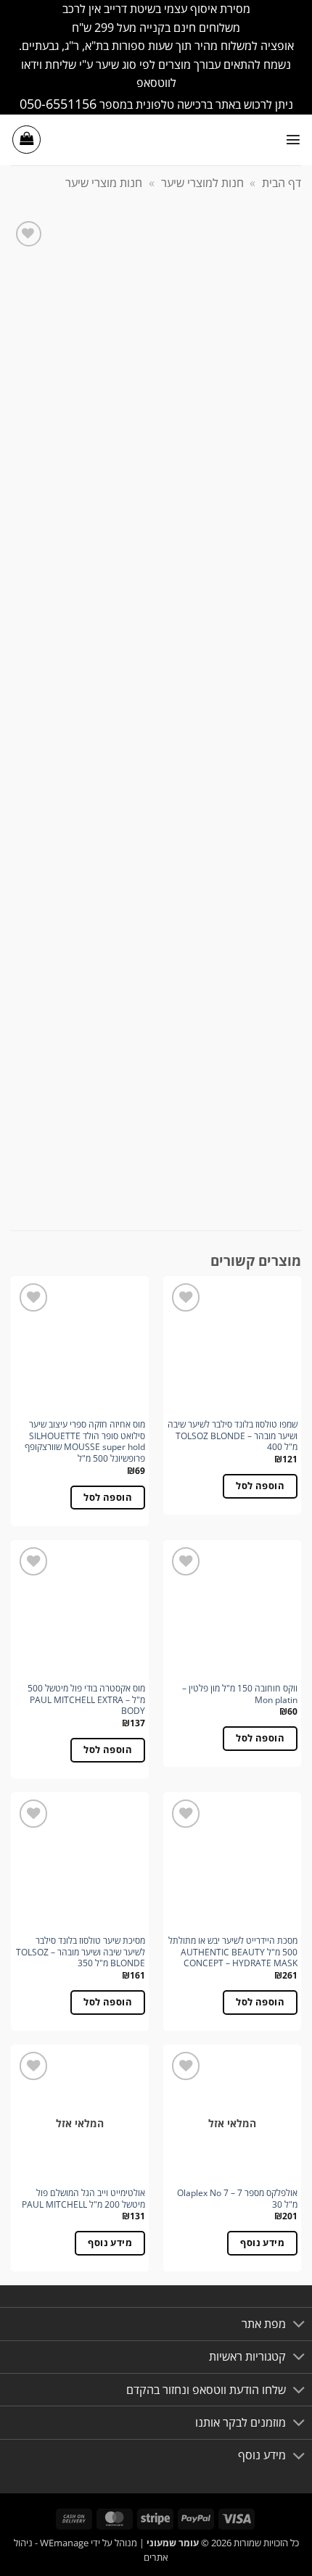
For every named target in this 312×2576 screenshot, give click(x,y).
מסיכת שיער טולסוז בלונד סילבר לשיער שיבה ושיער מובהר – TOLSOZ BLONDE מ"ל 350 (81, 1952)
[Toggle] (274, 781)
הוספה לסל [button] (260, 1486)
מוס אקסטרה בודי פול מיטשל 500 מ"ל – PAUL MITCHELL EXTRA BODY (86, 1700)
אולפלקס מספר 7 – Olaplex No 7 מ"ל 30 (237, 2199)
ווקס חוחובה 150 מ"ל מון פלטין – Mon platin (240, 1694)
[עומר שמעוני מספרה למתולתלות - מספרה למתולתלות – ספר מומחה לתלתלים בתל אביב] (156, 140)
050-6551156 (58, 103)
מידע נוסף (262, 2242)
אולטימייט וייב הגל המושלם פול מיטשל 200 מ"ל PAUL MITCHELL (83, 2199)
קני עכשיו (61, 684)
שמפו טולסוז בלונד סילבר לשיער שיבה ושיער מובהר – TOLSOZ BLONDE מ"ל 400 (233, 1436)
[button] (293, 139)
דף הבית (282, 183)
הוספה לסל (164, 684)
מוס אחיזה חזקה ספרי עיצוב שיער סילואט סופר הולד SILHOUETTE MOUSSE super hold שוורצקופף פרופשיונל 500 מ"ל (85, 1442)
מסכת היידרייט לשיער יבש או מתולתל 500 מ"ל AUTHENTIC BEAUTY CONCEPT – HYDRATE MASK (233, 1952)
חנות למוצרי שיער (202, 183)
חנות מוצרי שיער (104, 183)
